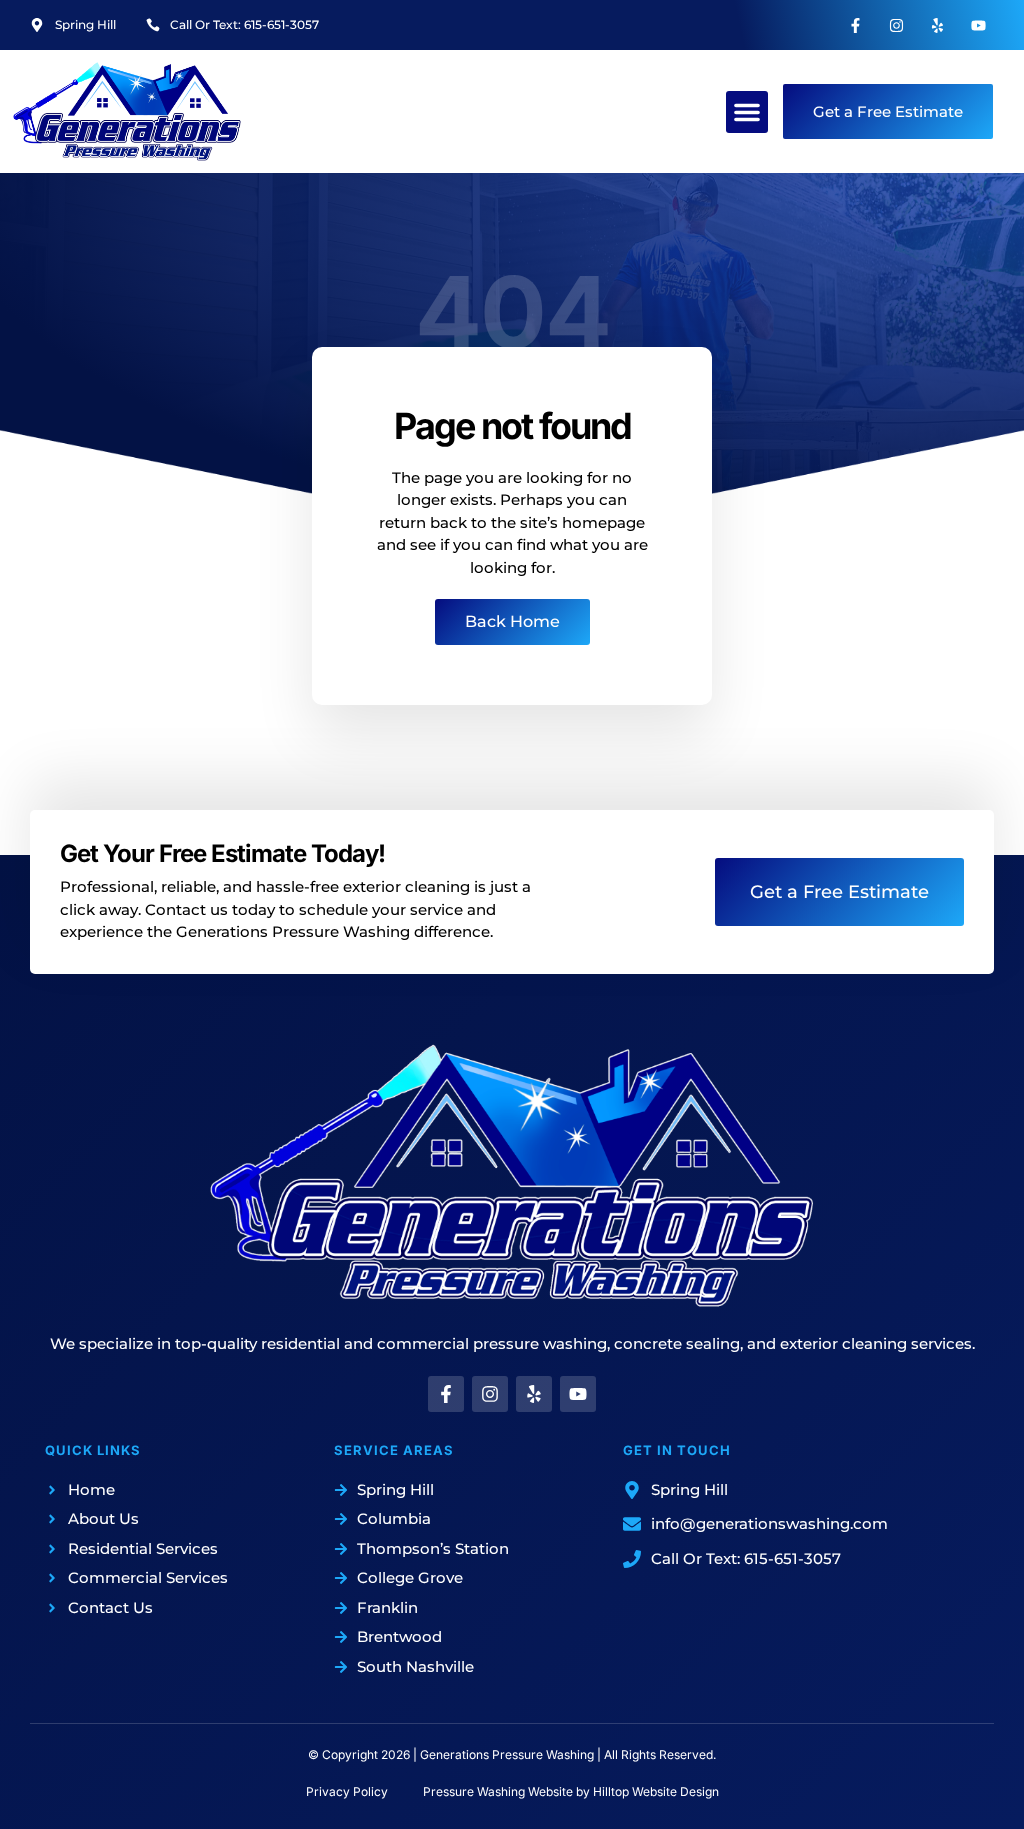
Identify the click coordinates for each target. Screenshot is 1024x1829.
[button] (747, 112)
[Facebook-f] (856, 25)
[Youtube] (979, 25)
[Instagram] (897, 25)
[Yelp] (938, 25)
